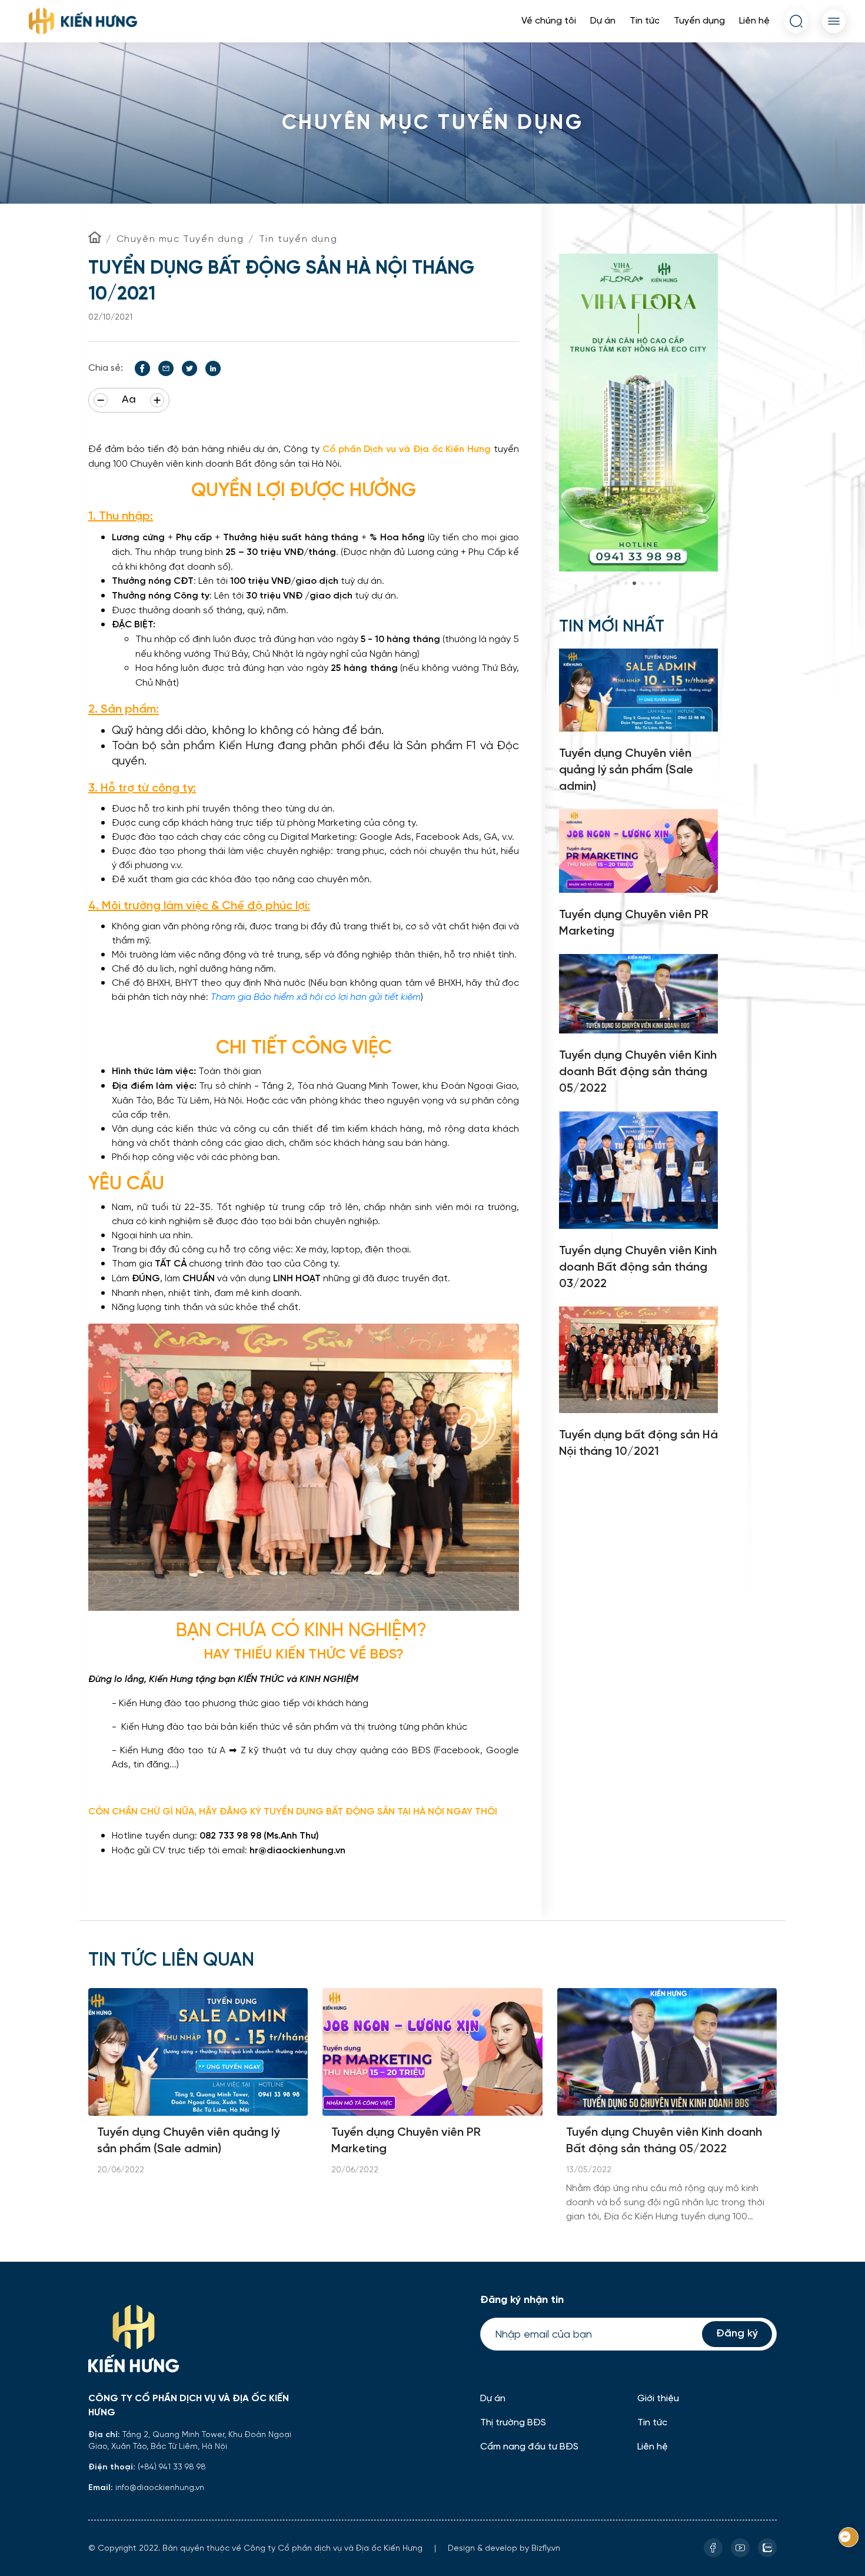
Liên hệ (754, 21)
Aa (129, 400)
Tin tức (645, 21)
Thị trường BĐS (513, 2423)
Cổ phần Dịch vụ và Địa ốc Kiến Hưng (407, 449)
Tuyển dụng (699, 21)
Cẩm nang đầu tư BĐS (529, 2447)
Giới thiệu (658, 2399)
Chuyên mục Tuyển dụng (180, 239)
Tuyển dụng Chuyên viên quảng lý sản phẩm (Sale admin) (188, 2141)
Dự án (603, 21)
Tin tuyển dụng (298, 239)
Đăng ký (737, 2334)
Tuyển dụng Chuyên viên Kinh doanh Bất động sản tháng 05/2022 (664, 2141)
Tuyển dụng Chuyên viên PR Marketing (406, 2141)
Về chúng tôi (549, 21)
